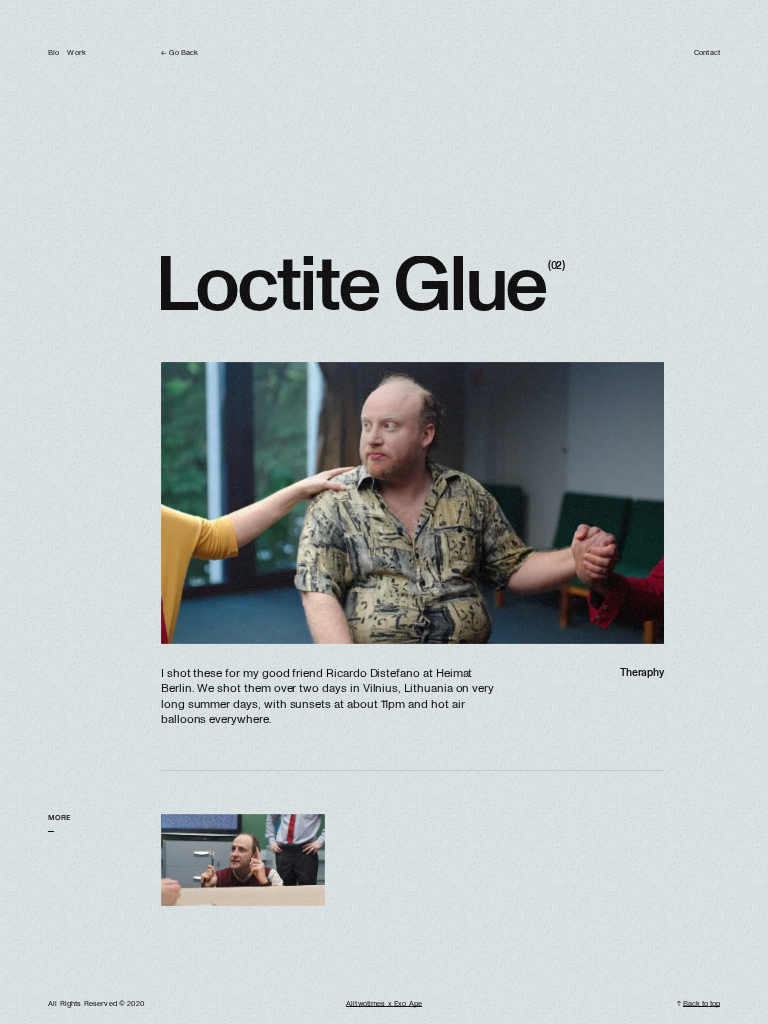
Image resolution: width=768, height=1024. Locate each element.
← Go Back (179, 53)
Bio (53, 53)
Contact (707, 53)
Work (76, 53)
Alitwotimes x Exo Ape (384, 1004)
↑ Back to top (698, 1004)
